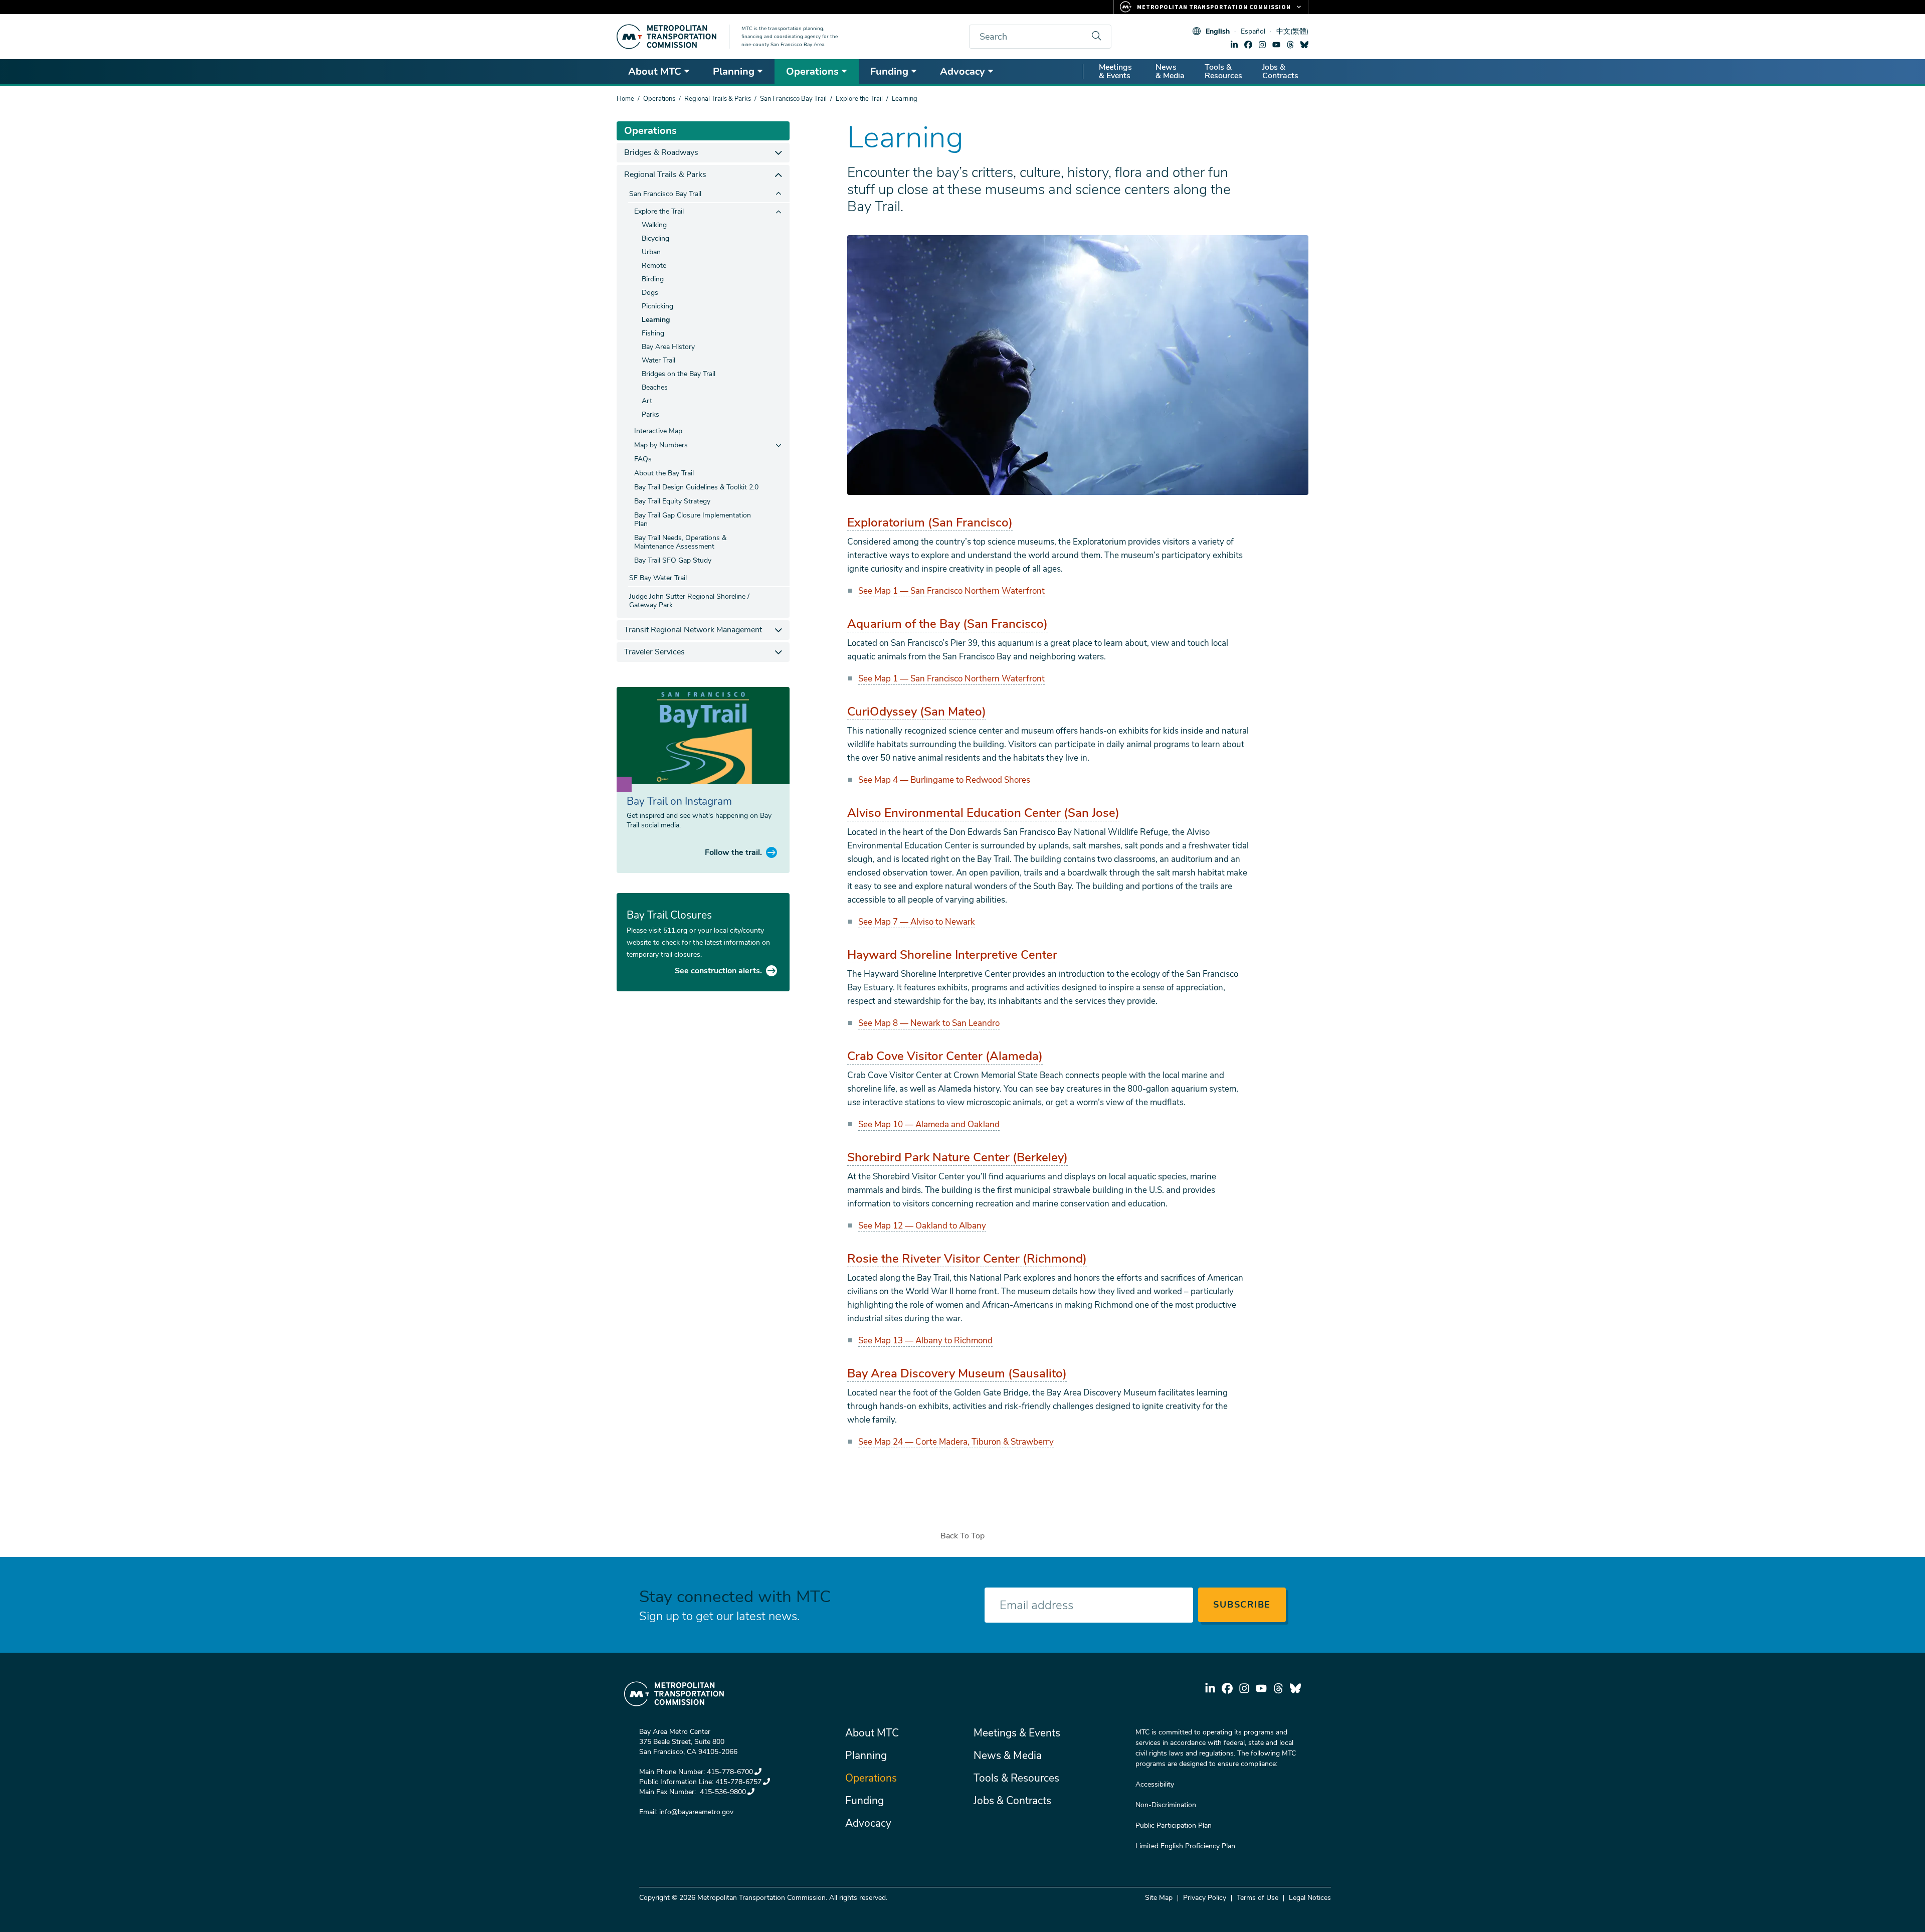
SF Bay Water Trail (658, 578)
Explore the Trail (859, 99)
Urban (651, 252)
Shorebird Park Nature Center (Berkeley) (957, 1157)
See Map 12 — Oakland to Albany (922, 1226)
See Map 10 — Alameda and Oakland (929, 1124)
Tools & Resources (1223, 71)
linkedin (1234, 45)
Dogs (650, 293)
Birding (653, 279)
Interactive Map (658, 431)
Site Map (1159, 1898)
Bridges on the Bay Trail (679, 374)
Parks (650, 414)
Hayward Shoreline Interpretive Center (952, 955)
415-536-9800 (722, 1792)
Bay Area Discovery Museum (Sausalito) (957, 1373)
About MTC (655, 71)
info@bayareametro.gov (696, 1812)
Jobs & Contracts (1280, 71)
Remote (654, 266)
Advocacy (963, 71)
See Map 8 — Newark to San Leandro (929, 1023)
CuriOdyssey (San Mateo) (917, 712)
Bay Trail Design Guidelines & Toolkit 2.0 (696, 487)
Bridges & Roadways (661, 152)
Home (625, 99)
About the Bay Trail (664, 473)
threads (1290, 45)
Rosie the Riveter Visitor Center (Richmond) (967, 1259)
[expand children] (778, 153)
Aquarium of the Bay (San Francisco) (947, 624)
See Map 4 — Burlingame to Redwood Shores (944, 780)
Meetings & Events (1115, 71)
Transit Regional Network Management (693, 630)
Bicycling (655, 238)
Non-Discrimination (1166, 1805)
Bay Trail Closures (669, 915)
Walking (654, 225)
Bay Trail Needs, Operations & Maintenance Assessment (680, 542)
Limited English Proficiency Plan (1185, 1846)
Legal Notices (1310, 1898)
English (1218, 31)
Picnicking (657, 306)
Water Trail (658, 360)
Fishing (653, 333)
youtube (1276, 45)
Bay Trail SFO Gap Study (673, 560)
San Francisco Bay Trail (793, 99)
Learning (656, 320)
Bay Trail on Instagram (679, 801)
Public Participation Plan (1174, 1825)
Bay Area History (668, 347)
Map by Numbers (661, 445)
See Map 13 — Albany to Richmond (925, 1341)
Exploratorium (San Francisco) (930, 522)
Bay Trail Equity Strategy (672, 501)
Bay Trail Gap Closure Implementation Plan (693, 519)
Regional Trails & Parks (718, 99)
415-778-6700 (730, 1772)
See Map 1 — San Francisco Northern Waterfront (951, 591)
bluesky (1304, 45)
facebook (1248, 45)
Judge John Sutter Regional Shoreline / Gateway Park (689, 601)
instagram (1262, 45)
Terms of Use (1258, 1898)
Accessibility (1155, 1784)
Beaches (655, 387)
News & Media (1170, 71)
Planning (734, 71)
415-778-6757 (738, 1782)
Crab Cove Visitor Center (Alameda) (945, 1056)
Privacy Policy (1205, 1898)
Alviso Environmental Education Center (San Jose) (983, 813)
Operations (812, 71)
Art (647, 401)
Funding (889, 71)
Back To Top (963, 1536)
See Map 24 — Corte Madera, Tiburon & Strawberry (956, 1442)
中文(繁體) (1292, 31)
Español (1253, 31)
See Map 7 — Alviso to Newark (917, 922)
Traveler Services (654, 652)
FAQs (643, 459)
